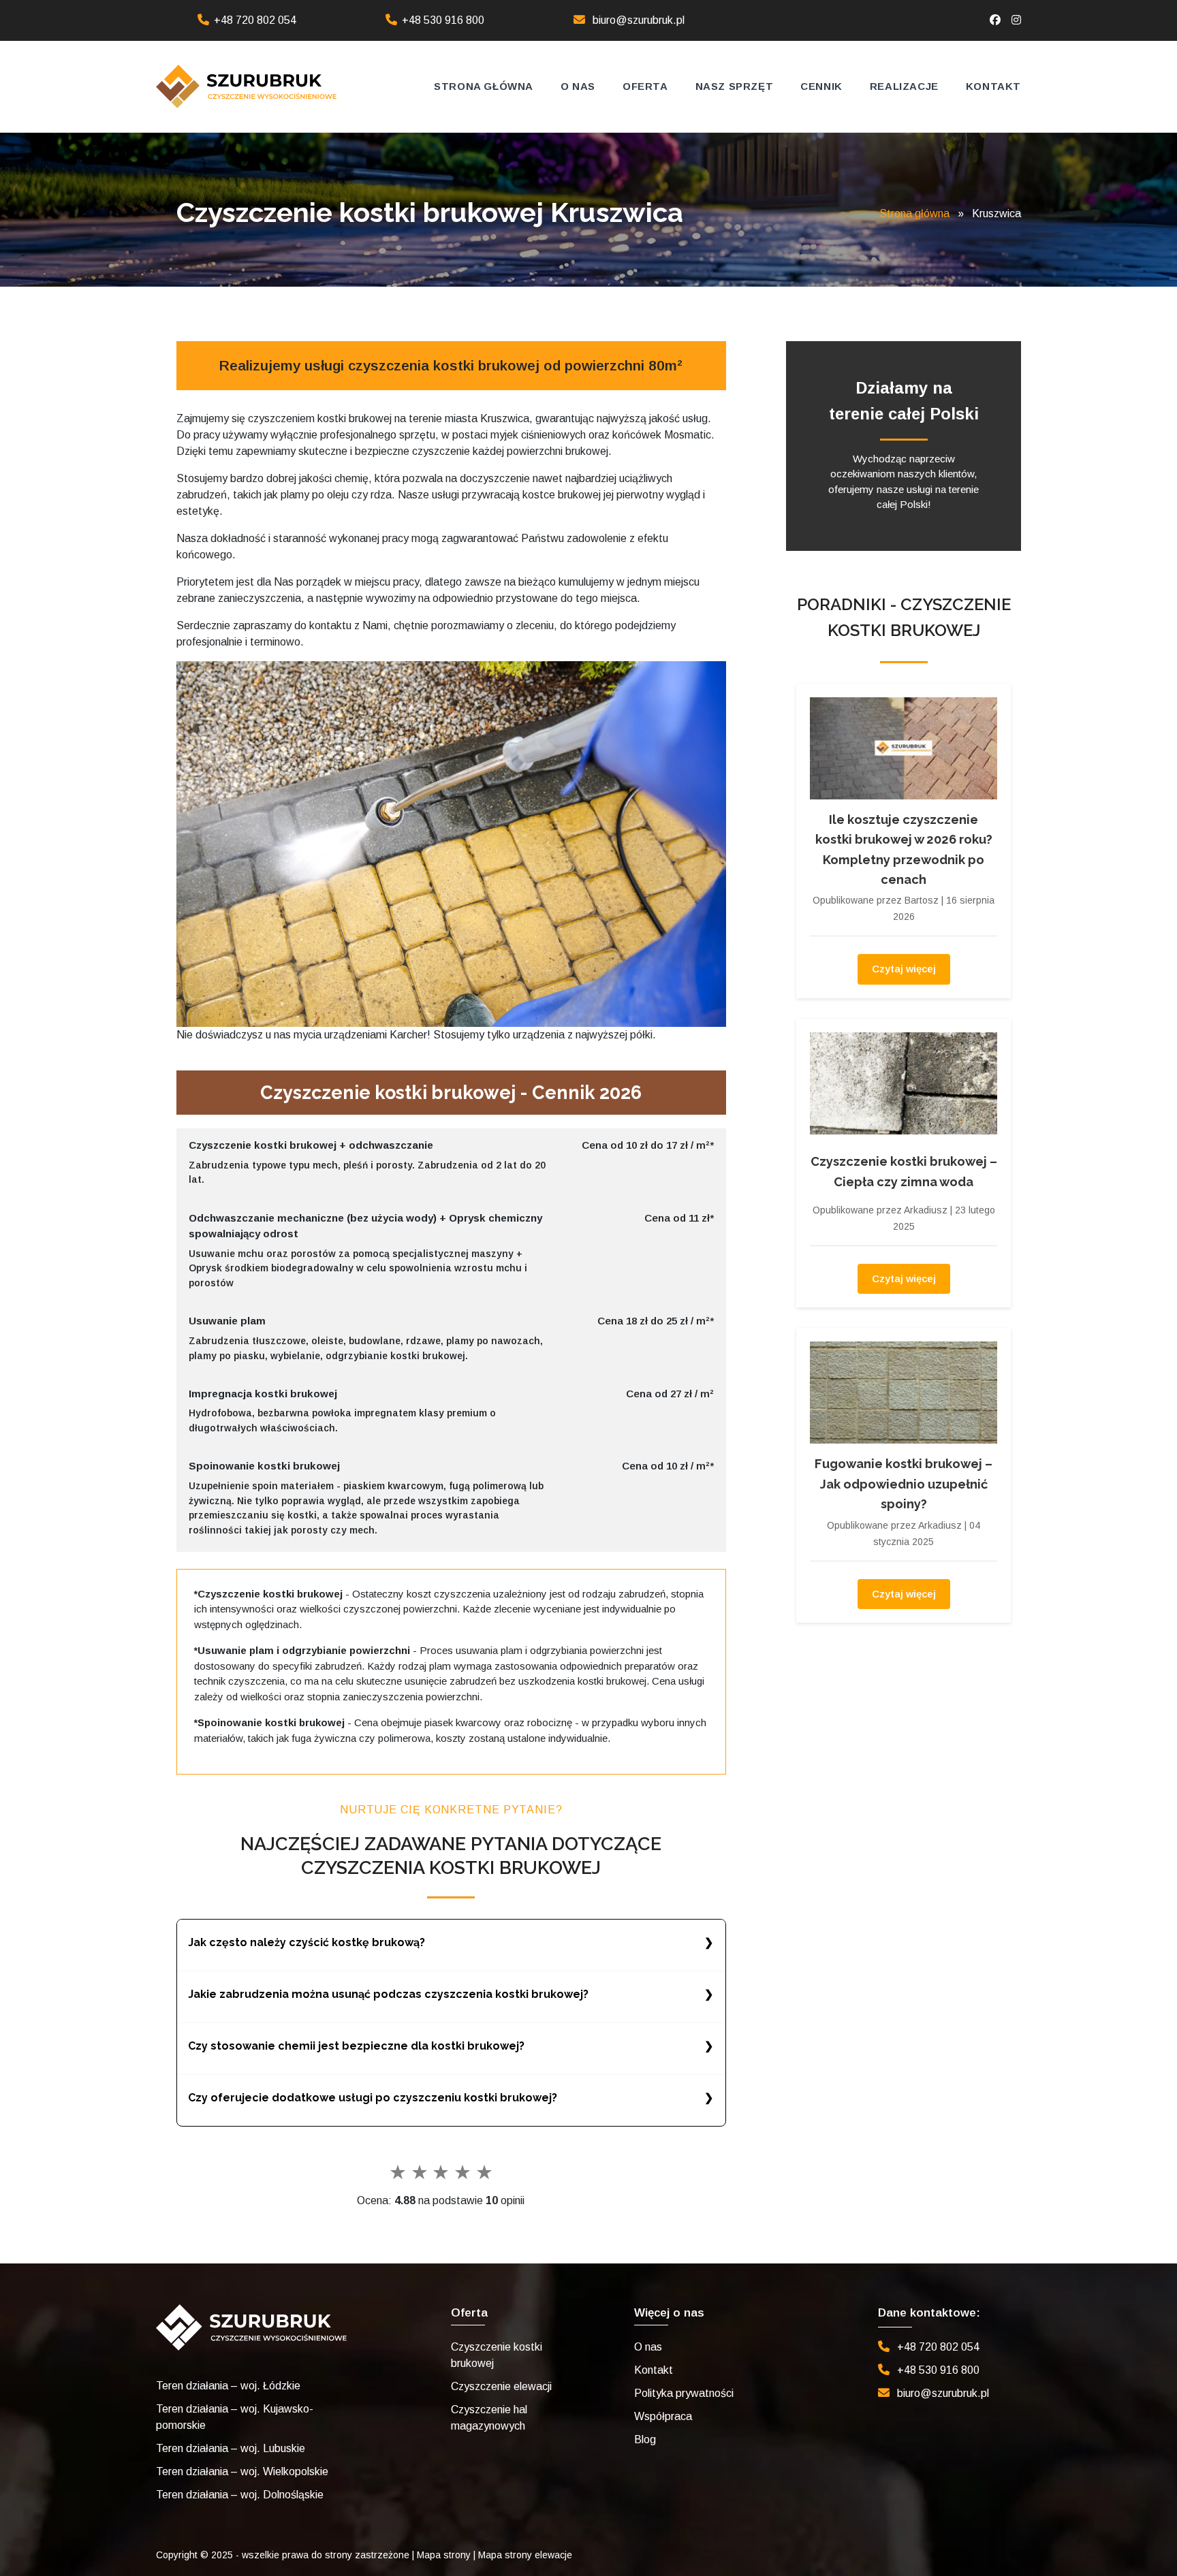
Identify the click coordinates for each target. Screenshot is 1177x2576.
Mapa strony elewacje (525, 2555)
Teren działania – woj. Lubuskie (231, 2448)
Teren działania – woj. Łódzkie (228, 2386)
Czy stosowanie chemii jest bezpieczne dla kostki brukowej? (356, 2046)
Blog (645, 2439)
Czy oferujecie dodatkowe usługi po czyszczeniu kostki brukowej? (373, 2098)
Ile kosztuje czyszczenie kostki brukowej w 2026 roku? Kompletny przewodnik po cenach (904, 849)
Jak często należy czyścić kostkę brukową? (307, 1942)
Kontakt (993, 86)
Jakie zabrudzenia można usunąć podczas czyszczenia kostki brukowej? (388, 1994)
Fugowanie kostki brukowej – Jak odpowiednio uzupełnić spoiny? (904, 1484)
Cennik (821, 86)
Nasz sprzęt (735, 86)
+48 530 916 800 (443, 20)
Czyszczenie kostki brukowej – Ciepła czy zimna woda (904, 1171)
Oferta (645, 86)
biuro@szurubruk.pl (639, 20)
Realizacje (904, 86)
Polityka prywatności (684, 2393)
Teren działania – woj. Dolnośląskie (240, 2495)
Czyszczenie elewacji (501, 2386)
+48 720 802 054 (255, 20)
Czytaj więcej (904, 969)
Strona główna (484, 86)
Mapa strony (444, 2555)
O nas (578, 86)
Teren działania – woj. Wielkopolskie (242, 2471)
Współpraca (663, 2416)
